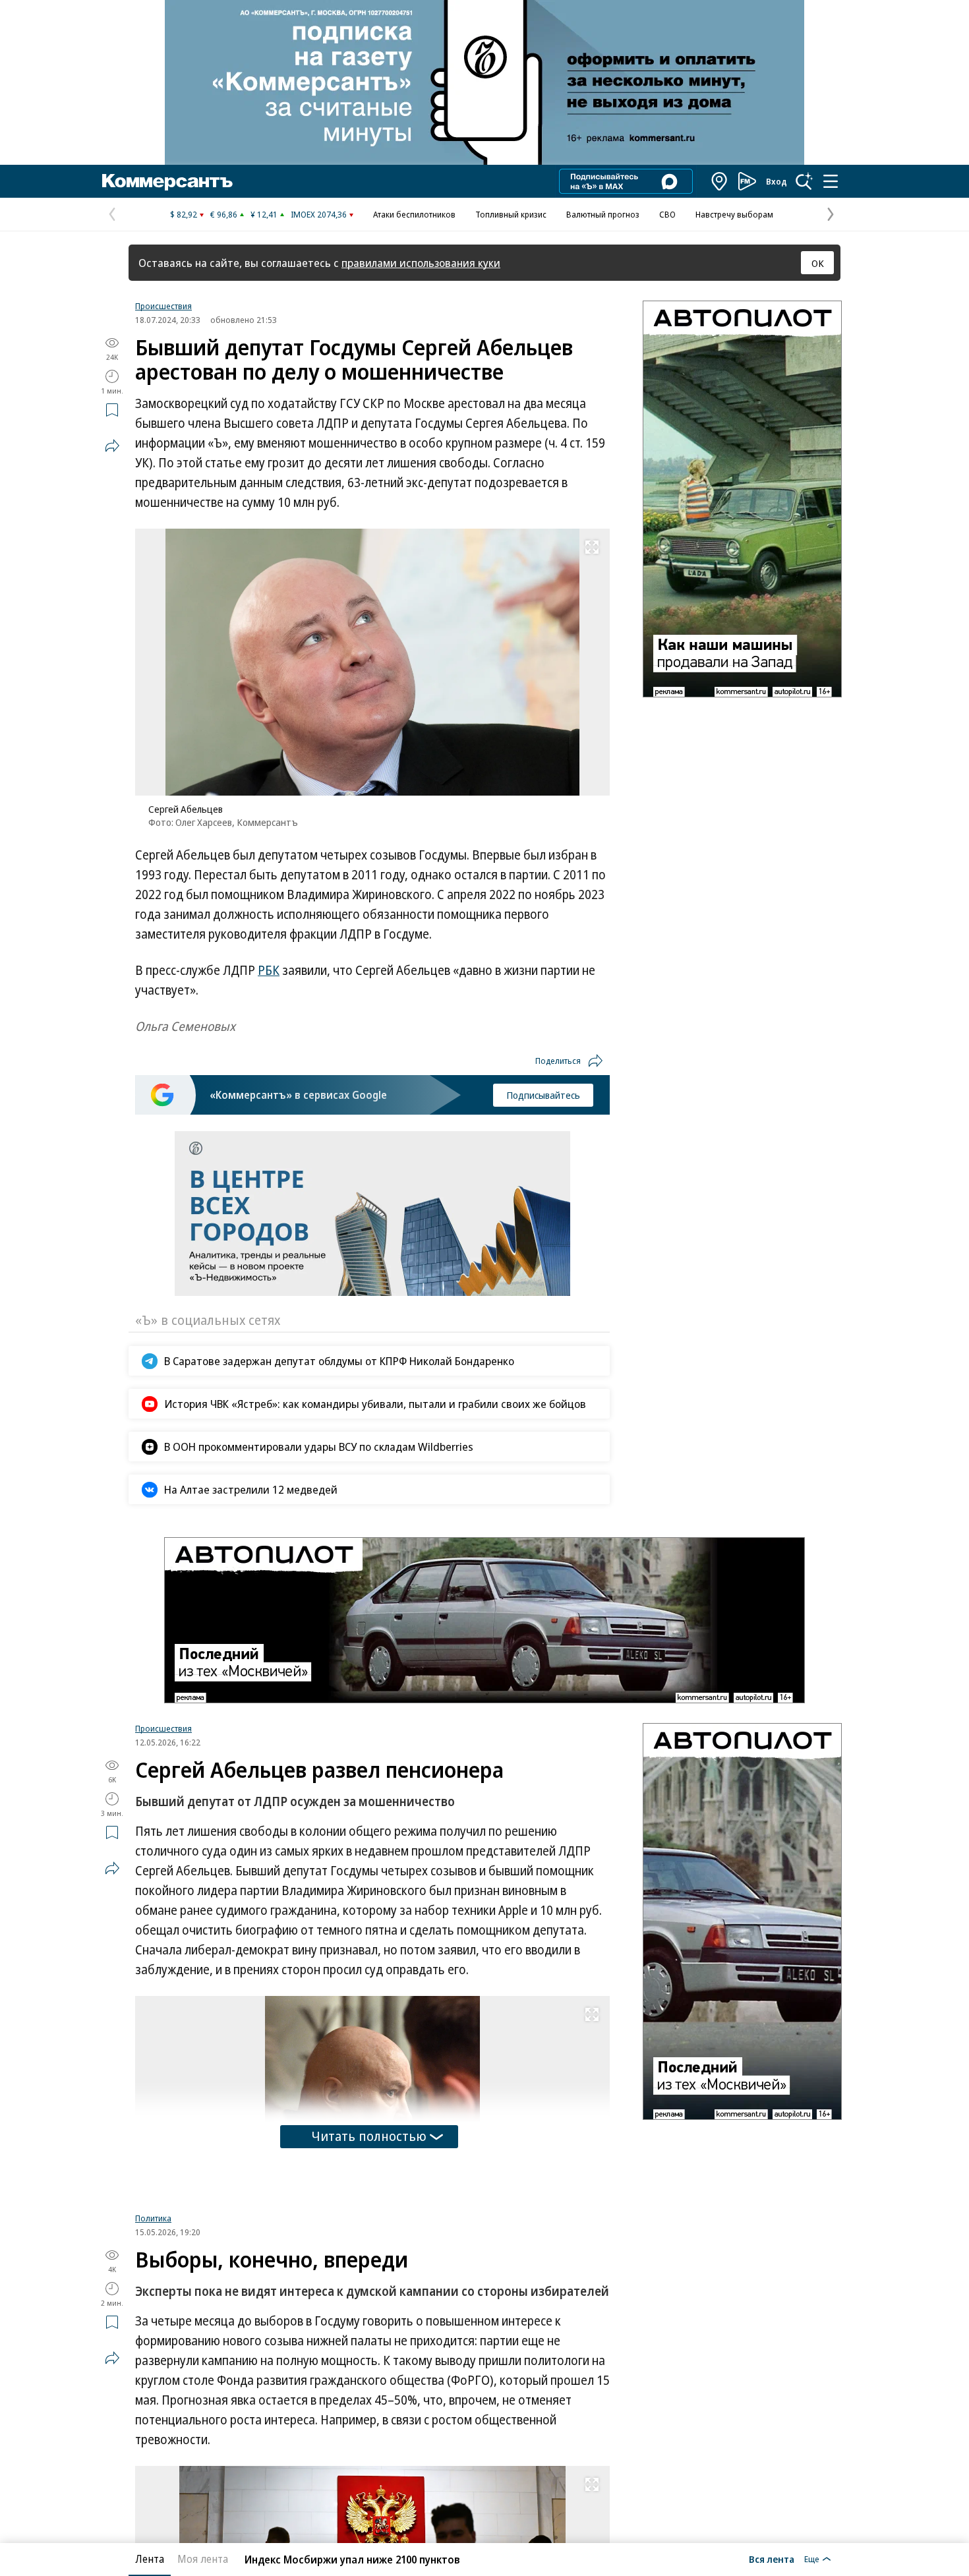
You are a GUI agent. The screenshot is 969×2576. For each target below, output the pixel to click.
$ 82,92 (184, 214)
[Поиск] (804, 181)
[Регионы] (720, 181)
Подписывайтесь (543, 1095)
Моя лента (203, 2559)
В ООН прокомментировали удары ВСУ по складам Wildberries (319, 1447)
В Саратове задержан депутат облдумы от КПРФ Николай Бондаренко (339, 1361)
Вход (777, 181)
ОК (818, 263)
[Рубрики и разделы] (831, 181)
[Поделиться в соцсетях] (112, 446)
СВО (667, 214)
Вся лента (772, 2559)
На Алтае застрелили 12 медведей (251, 1489)
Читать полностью (369, 2136)
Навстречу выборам (734, 214)
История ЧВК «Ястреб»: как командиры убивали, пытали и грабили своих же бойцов (375, 1404)
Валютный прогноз (603, 214)
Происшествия (163, 306)
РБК (269, 970)
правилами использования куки (421, 263)
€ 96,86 (224, 214)
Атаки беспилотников (414, 214)
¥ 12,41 (264, 214)
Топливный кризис (511, 214)
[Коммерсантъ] (167, 181)
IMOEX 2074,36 (319, 214)
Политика (153, 2218)
